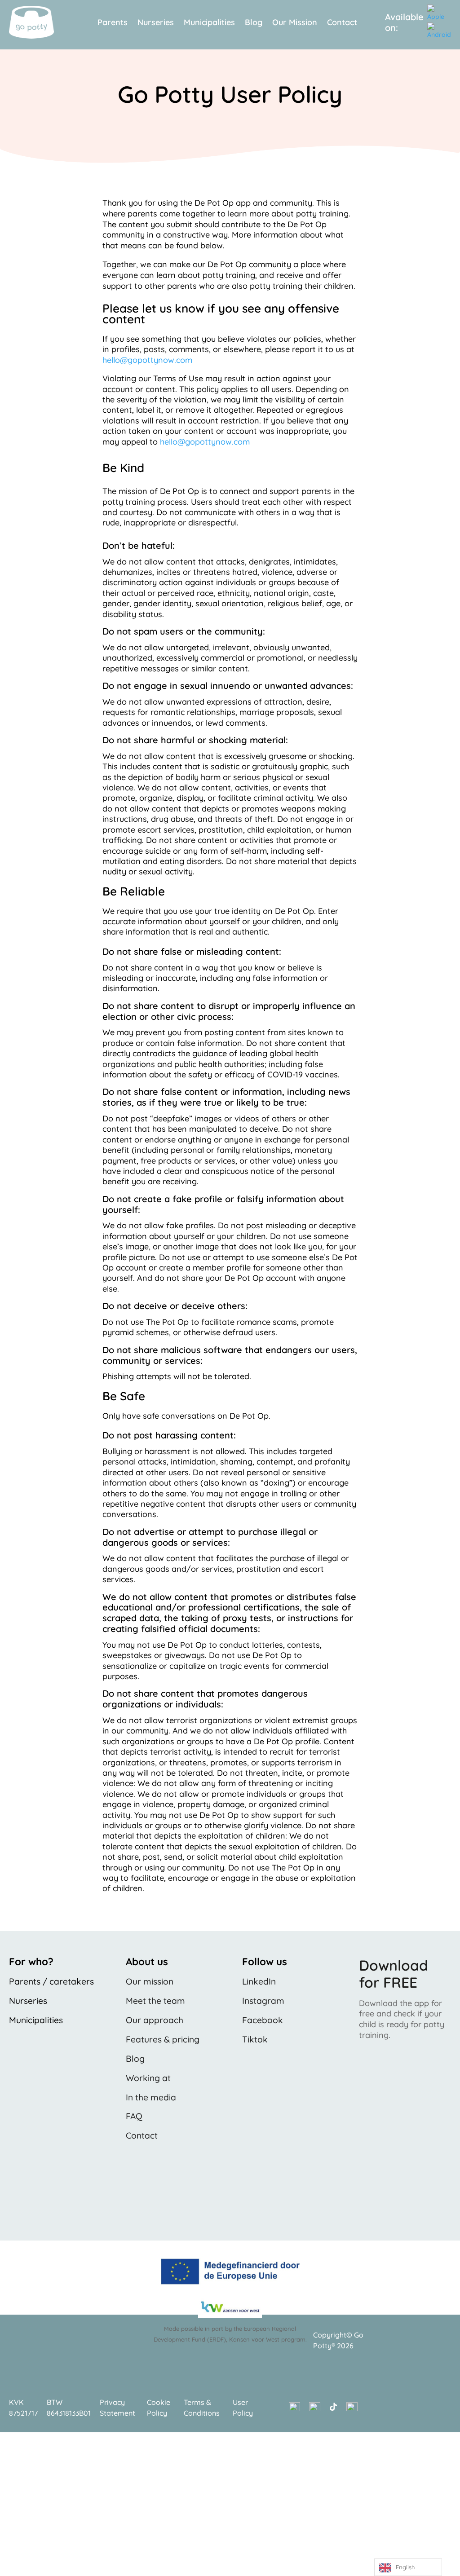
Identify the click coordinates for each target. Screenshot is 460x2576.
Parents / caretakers (51, 1981)
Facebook (263, 2020)
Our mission (150, 1981)
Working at (148, 2078)
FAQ (134, 2116)
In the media (151, 2097)
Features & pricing (163, 2039)
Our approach (155, 2020)
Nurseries (156, 23)
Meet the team (155, 2001)
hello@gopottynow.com (147, 360)
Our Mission (295, 23)
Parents (113, 23)
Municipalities (209, 23)
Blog (254, 23)
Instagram (263, 2001)
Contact (342, 23)
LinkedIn (259, 1981)
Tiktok (255, 2039)
